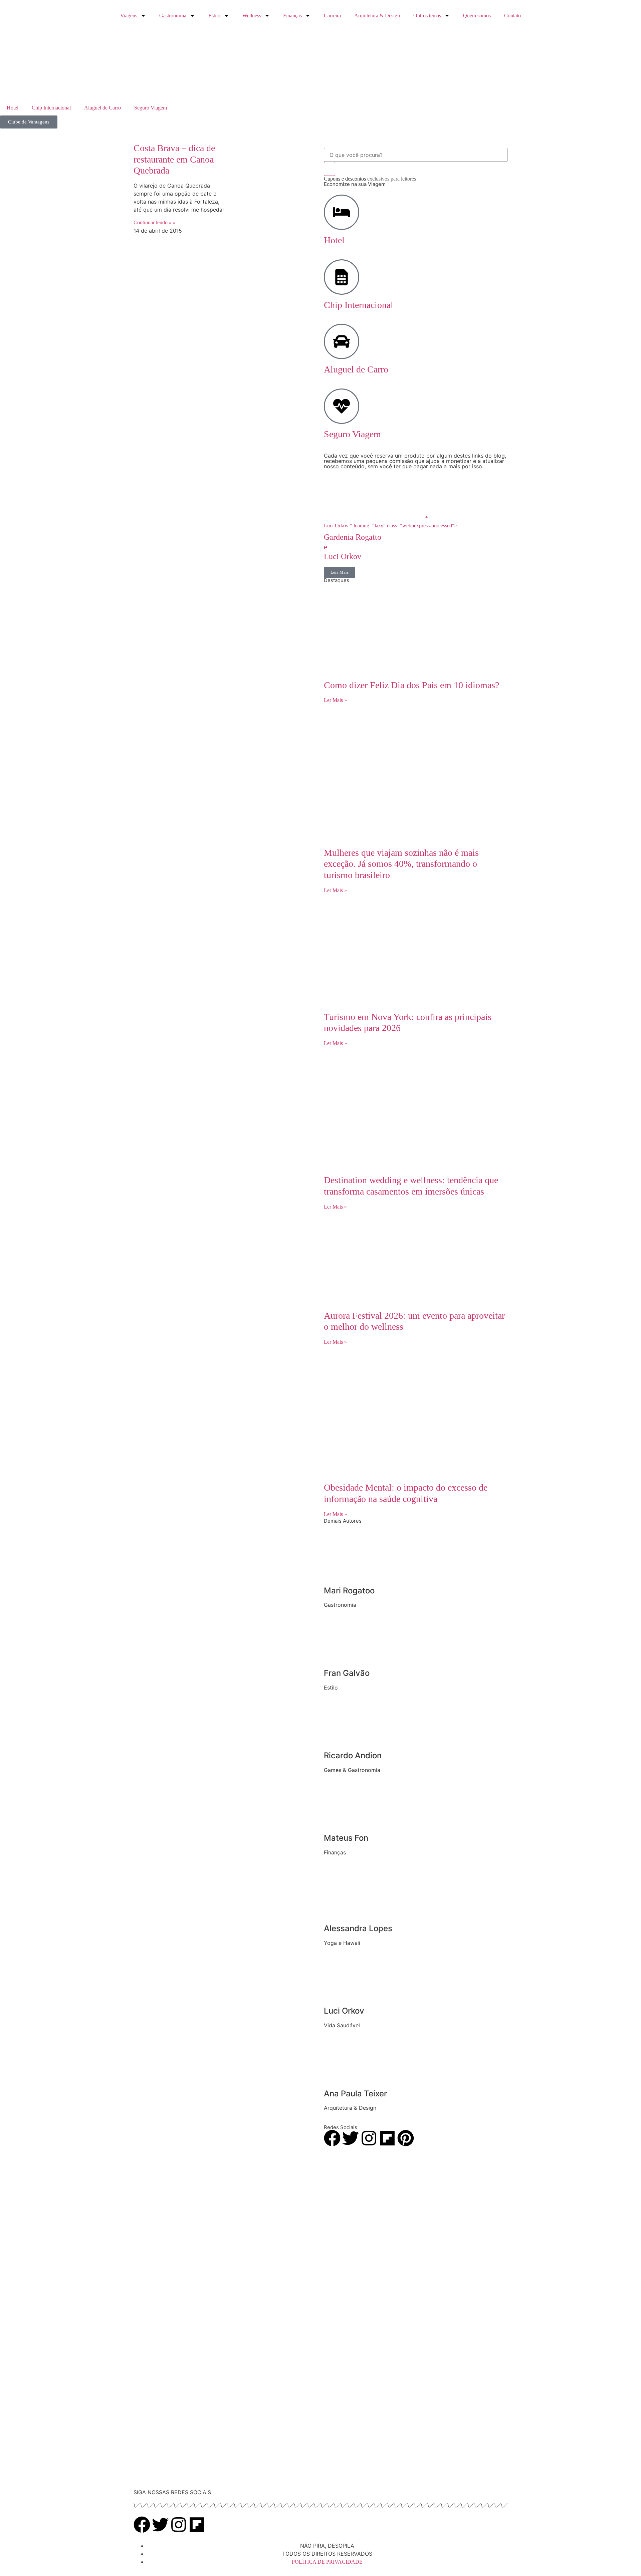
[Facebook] (332, 2138)
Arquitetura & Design (377, 16)
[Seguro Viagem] (342, 406)
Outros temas (427, 16)
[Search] (330, 169)
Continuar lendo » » (155, 222)
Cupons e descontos (370, 179)
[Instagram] (369, 2138)
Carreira (332, 16)
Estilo (214, 16)
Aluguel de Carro (102, 108)
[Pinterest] (406, 2138)
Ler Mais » (335, 700)
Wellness (252, 16)
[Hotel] (342, 212)
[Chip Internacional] (342, 277)
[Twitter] (351, 2138)
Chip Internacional (51, 108)
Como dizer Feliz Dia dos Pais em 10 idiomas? (411, 685)
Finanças (292, 16)
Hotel (13, 108)
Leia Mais (340, 572)
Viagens (129, 16)
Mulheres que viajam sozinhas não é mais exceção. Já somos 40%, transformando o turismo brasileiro (401, 864)
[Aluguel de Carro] (342, 341)
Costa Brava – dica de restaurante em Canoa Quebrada (174, 159)
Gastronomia (173, 16)
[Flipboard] (387, 2138)
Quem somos (477, 16)
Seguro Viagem (151, 108)
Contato (512, 16)
